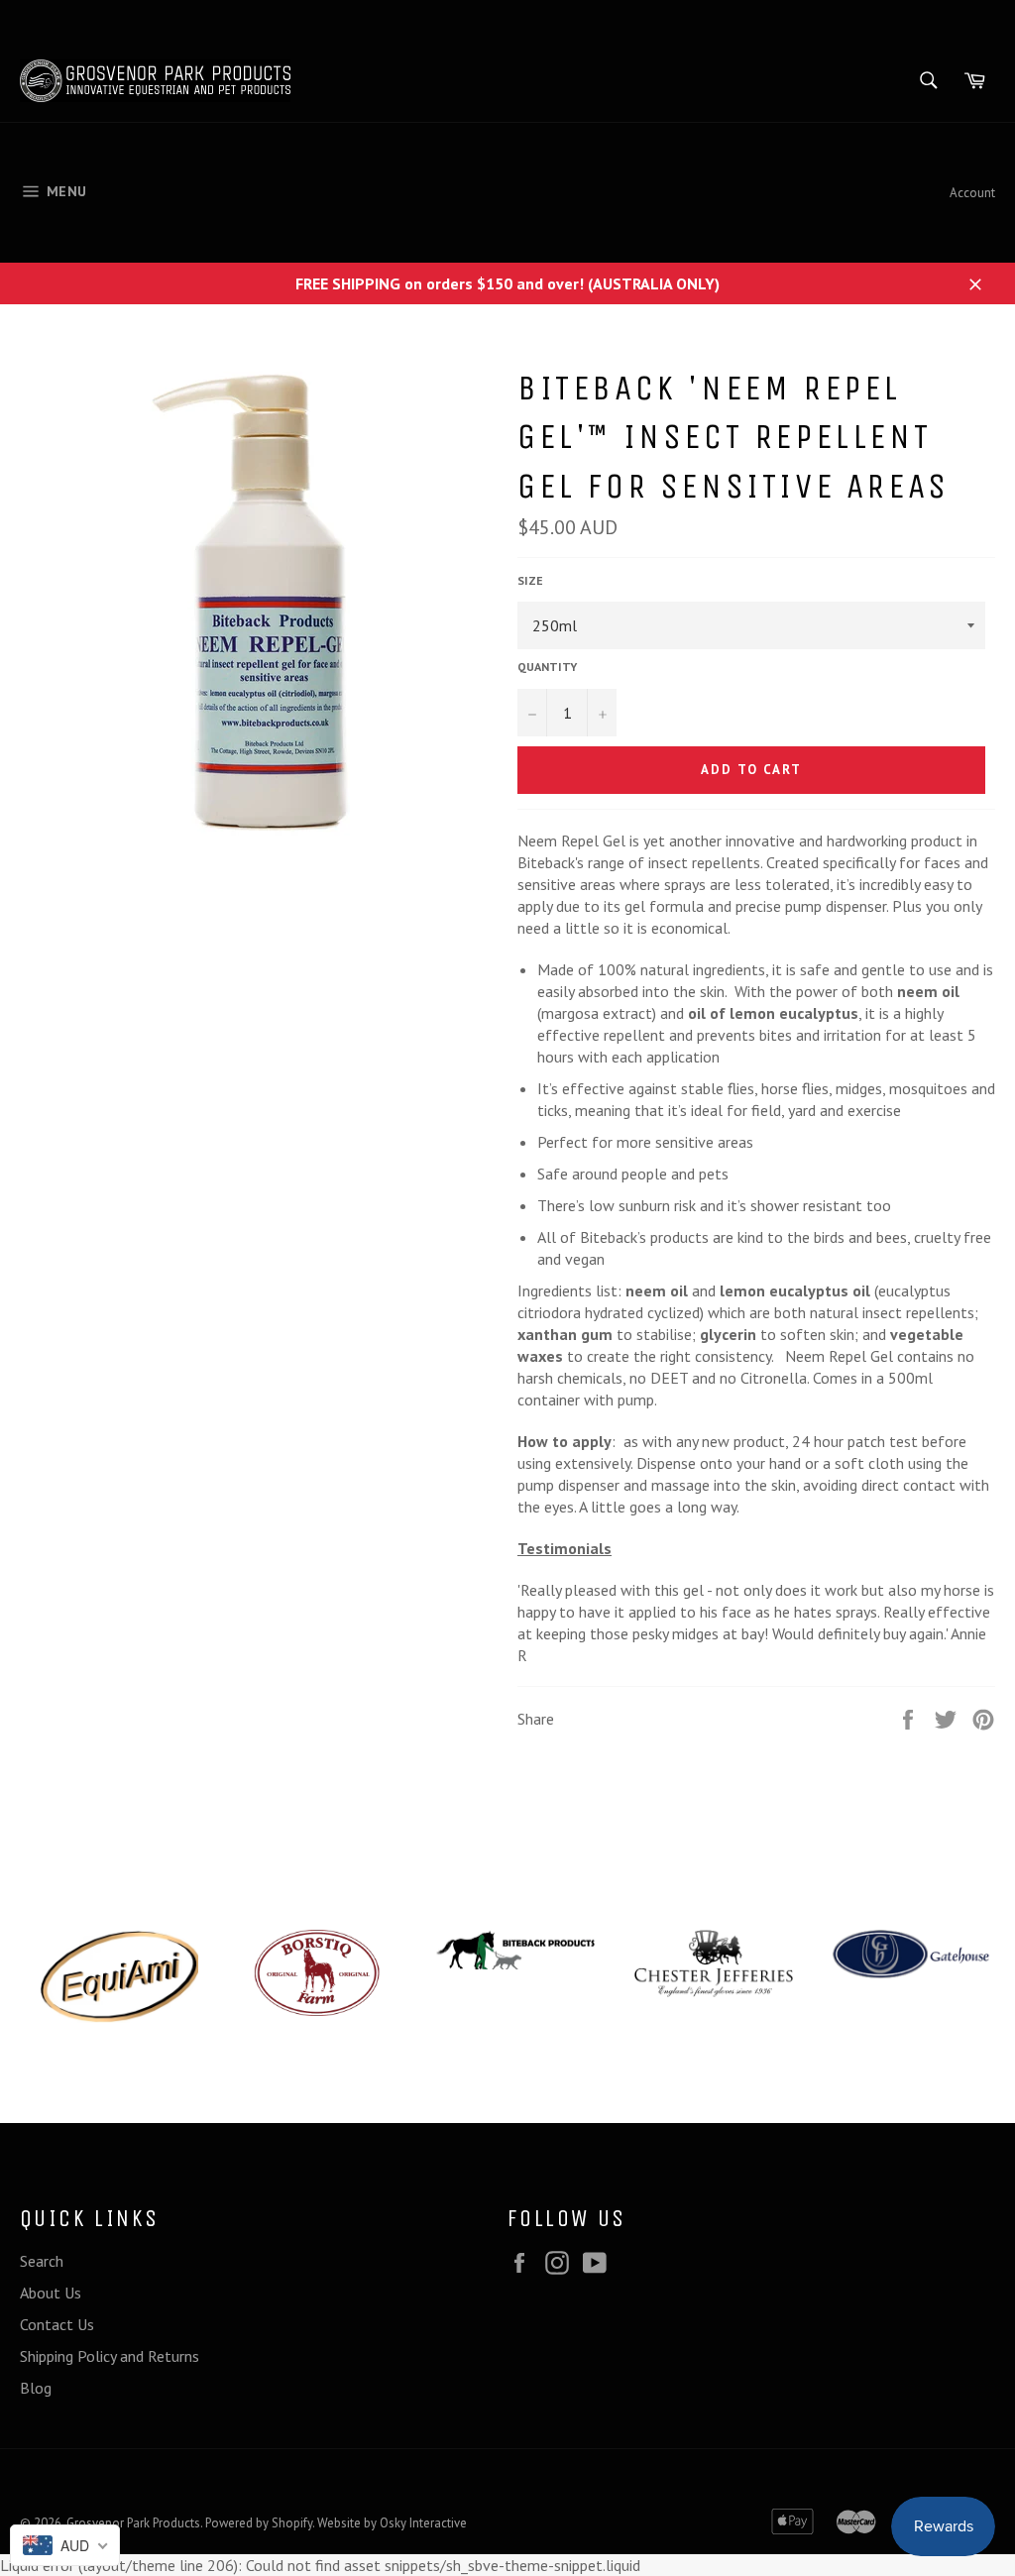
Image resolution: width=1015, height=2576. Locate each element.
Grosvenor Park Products (133, 2523)
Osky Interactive (423, 2523)
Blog (36, 2388)
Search (42, 2261)
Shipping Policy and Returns (110, 2356)
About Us (51, 2293)
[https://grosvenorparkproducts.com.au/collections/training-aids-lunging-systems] (119, 1976)
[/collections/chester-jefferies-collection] (714, 1963)
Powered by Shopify (259, 2523)
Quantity (547, 667)
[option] (119, 1976)
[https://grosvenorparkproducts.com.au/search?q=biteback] (515, 1950)
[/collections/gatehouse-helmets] (912, 1955)
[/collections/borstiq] (317, 1973)
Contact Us (57, 2324)
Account (972, 193)
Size (530, 580)
